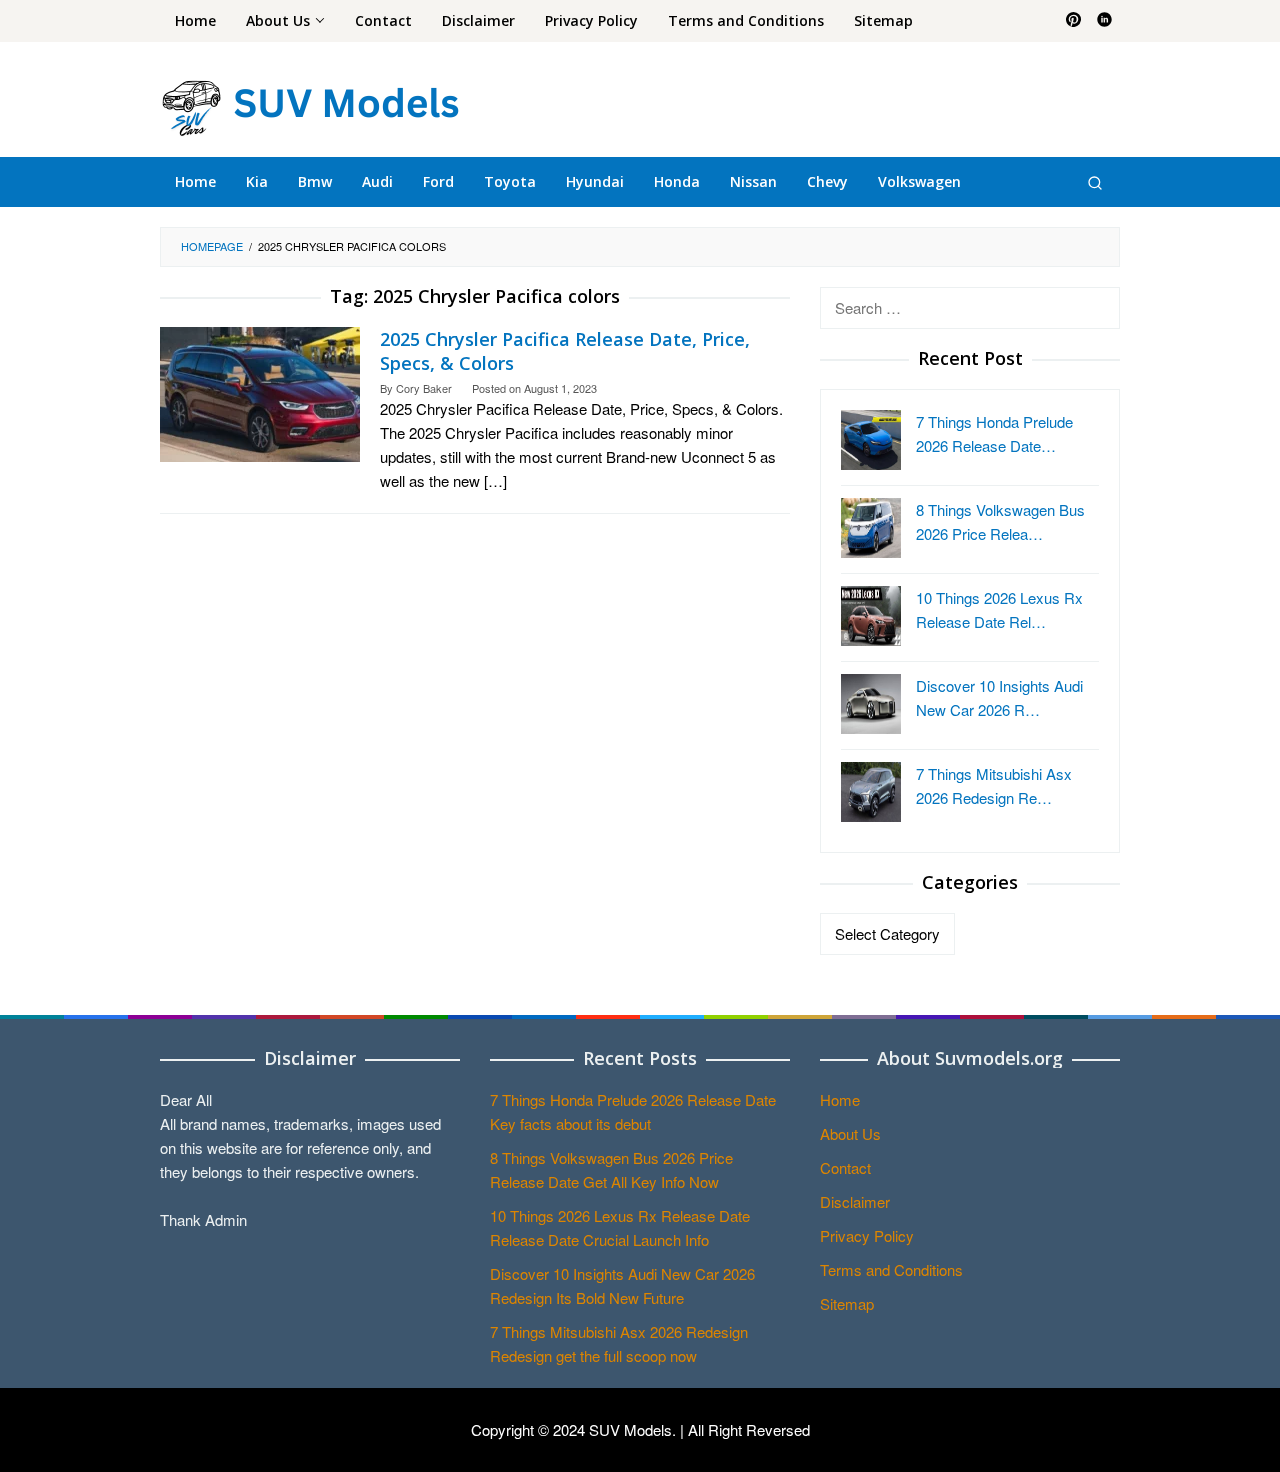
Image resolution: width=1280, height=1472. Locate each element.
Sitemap (847, 1303)
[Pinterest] (1073, 21)
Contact (845, 1167)
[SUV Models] (310, 104)
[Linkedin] (1104, 21)
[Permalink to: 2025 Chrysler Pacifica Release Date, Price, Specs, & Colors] (260, 391)
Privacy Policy (867, 1235)
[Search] (1095, 182)
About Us (850, 1133)
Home (840, 1099)
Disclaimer (855, 1201)
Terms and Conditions (891, 1269)
